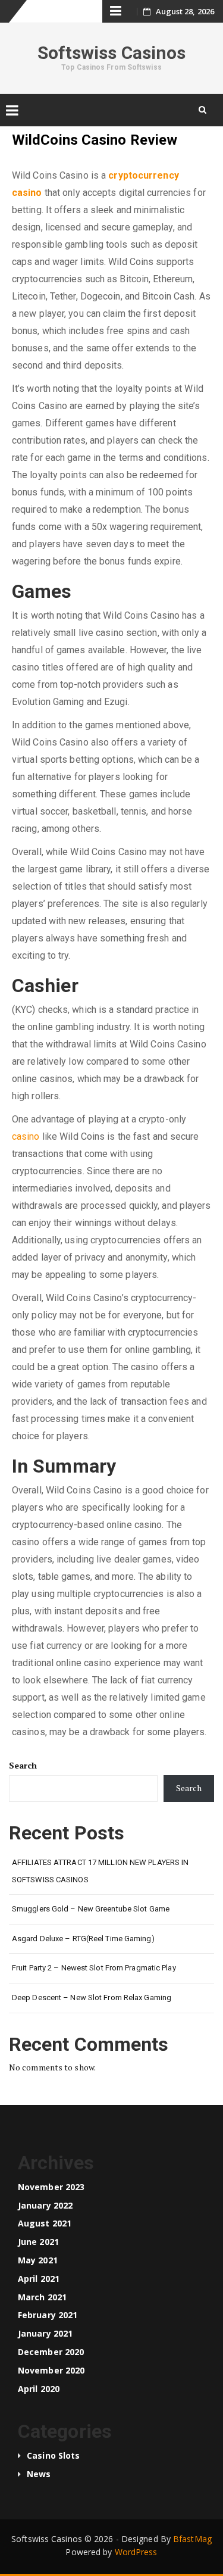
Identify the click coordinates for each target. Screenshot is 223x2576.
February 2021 (48, 2315)
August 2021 (45, 2223)
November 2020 (51, 2370)
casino (26, 1136)
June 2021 (38, 2242)
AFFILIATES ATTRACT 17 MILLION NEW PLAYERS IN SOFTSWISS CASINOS (100, 1871)
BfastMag (192, 2539)
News (39, 2474)
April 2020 (39, 2389)
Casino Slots (53, 2455)
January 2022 (45, 2205)
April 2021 (39, 2279)
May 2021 (38, 2260)
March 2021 (42, 2297)
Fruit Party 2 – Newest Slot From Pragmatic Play (94, 1968)
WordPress (136, 2552)
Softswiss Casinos (112, 53)
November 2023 (51, 2187)
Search (23, 1765)
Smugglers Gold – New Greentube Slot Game (91, 1909)
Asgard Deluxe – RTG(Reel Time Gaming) (83, 1939)
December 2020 (51, 2352)
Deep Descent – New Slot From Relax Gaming (92, 1998)
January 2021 (45, 2333)
